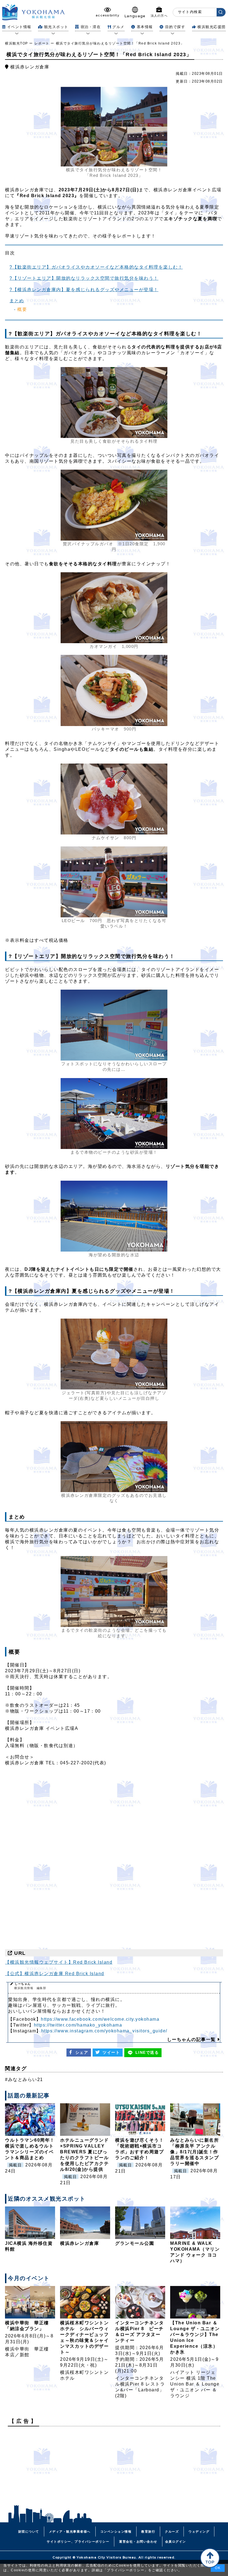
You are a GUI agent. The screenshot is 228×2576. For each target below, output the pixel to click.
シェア (82, 2052)
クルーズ (172, 2532)
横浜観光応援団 (212, 27)
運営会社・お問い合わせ (138, 2542)
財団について (29, 2532)
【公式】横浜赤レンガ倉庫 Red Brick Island (55, 1974)
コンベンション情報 (116, 2532)
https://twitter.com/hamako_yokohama (78, 2025)
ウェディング (199, 2532)
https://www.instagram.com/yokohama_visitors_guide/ (104, 2031)
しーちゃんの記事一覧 (192, 2039)
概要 (22, 309)
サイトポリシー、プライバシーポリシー (78, 2542)
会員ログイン (176, 2542)
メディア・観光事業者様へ (70, 2532)
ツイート (111, 2052)
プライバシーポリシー (126, 2570)
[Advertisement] (114, 2470)
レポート (42, 43)
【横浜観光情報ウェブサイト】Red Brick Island (59, 1962)
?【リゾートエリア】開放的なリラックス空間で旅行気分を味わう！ (84, 278)
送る (147, 2052)
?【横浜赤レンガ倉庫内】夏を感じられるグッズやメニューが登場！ (84, 290)
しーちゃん (30, 1986)
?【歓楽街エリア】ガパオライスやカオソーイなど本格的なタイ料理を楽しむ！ (96, 267)
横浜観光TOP (17, 43)
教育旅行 (148, 2532)
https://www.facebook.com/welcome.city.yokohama (100, 2019)
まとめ (17, 301)
